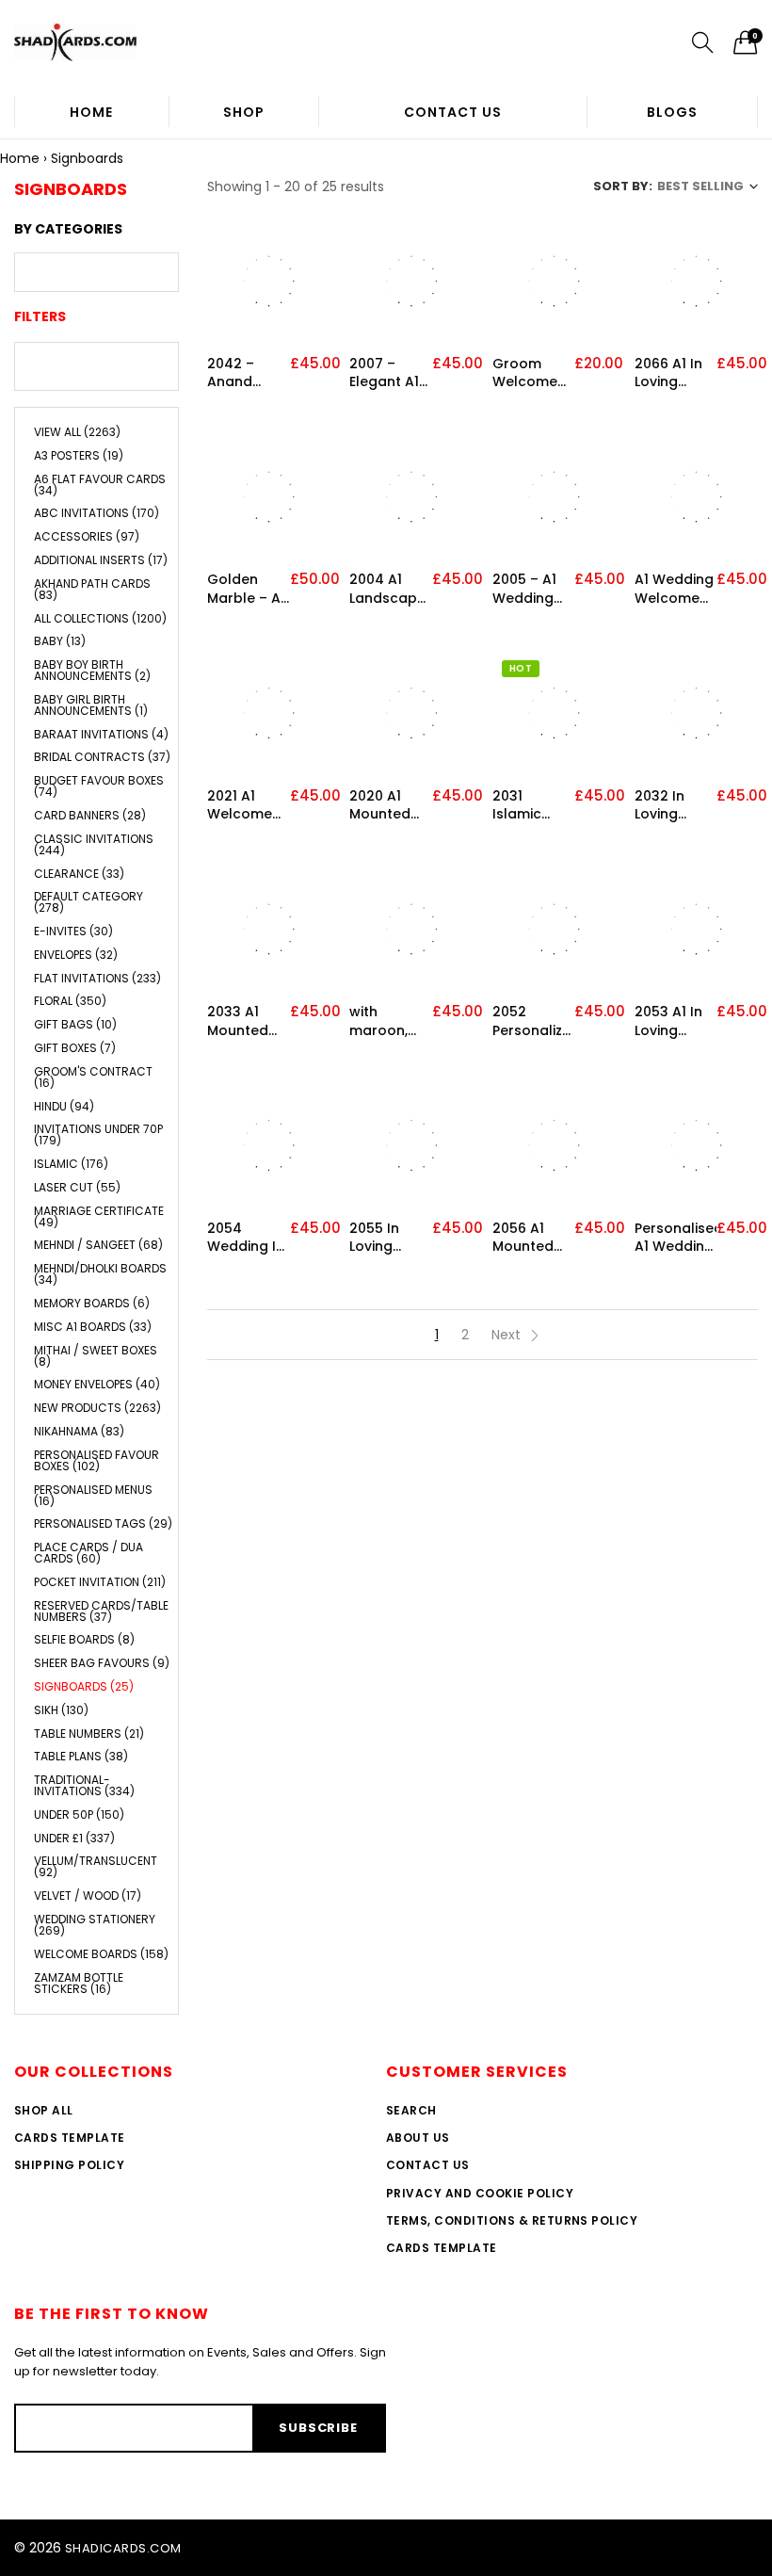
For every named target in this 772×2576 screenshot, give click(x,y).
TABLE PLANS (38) (81, 1756)
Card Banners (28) (90, 815)
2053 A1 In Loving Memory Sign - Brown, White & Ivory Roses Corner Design (674, 1021)
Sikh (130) (61, 1710)
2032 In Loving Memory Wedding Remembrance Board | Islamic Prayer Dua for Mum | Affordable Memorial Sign (676, 806)
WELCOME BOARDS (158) (101, 1954)
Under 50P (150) (79, 1815)
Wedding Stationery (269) (95, 1925)
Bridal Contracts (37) (102, 757)
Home (91, 112)
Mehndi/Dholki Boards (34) (100, 1274)
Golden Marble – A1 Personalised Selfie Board (249, 589)
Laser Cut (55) (77, 1187)
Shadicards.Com (123, 2548)
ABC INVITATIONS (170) (96, 513)
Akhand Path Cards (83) (92, 589)
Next (508, 1335)
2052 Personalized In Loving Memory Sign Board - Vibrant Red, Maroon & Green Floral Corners (534, 1021)
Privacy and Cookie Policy (480, 2193)
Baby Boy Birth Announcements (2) (92, 670)
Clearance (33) (79, 874)
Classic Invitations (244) (94, 844)
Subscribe (318, 2428)
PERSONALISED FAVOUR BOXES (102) (96, 1460)
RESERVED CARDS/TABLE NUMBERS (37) (101, 1611)
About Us (418, 2138)
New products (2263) (97, 1408)
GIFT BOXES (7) (75, 1048)
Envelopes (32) (76, 955)
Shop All (44, 2110)
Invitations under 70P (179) (98, 1134)
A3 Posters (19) (79, 455)
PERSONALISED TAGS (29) (103, 1523)
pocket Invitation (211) (100, 1582)
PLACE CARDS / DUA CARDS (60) (88, 1553)
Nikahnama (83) (79, 1431)
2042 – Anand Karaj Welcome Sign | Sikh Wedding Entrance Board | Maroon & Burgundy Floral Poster (241, 373)
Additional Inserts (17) (101, 560)
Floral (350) (70, 1001)
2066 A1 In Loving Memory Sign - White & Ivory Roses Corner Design (675, 373)
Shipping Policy (69, 2165)
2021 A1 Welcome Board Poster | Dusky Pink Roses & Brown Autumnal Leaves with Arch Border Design (247, 806)
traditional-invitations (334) (84, 1785)
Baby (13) (60, 641)
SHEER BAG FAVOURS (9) (102, 1663)
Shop (244, 112)
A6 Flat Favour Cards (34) (100, 485)
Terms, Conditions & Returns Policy (512, 2220)
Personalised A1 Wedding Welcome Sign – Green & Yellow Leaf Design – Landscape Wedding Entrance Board (676, 1238)
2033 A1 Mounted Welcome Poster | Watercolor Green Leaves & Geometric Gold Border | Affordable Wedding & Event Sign (247, 1021)
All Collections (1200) (100, 618)
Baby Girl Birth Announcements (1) (91, 705)
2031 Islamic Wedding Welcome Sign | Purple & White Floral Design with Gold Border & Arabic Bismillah (533, 806)
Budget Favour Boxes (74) (99, 786)
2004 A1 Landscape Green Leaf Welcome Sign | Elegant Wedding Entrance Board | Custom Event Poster (387, 589)
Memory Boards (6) (92, 1303)
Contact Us (453, 112)
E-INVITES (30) (73, 931)
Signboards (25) (84, 1686)
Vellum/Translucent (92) (96, 1866)
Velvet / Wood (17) (88, 1896)
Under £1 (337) (74, 1838)
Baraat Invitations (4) (101, 734)
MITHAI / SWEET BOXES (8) (96, 1356)
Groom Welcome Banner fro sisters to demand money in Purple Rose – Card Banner (533, 373)
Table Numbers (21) (89, 1734)
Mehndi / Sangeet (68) (98, 1245)
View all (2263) (77, 433)
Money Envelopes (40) (97, 1384)
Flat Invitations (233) (97, 978)
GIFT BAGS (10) (75, 1024)
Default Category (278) (88, 902)
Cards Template (70, 2138)
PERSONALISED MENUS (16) (93, 1495)
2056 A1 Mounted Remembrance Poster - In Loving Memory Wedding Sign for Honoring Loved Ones (534, 1238)
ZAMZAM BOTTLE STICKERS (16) (79, 1982)
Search (411, 2110)
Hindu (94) (64, 1106)
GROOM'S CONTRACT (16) (93, 1077)
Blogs (672, 112)
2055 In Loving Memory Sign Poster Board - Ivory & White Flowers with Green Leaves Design (387, 1238)
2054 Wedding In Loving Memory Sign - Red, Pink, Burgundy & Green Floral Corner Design (247, 1238)
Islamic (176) (71, 1164)
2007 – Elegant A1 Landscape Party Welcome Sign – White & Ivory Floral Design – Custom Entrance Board (387, 373)
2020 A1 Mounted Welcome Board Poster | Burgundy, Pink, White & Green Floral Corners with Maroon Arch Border (385, 806)
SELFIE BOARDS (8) (84, 1639)
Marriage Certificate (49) (99, 1216)
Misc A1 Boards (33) (93, 1327)
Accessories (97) (87, 536)
